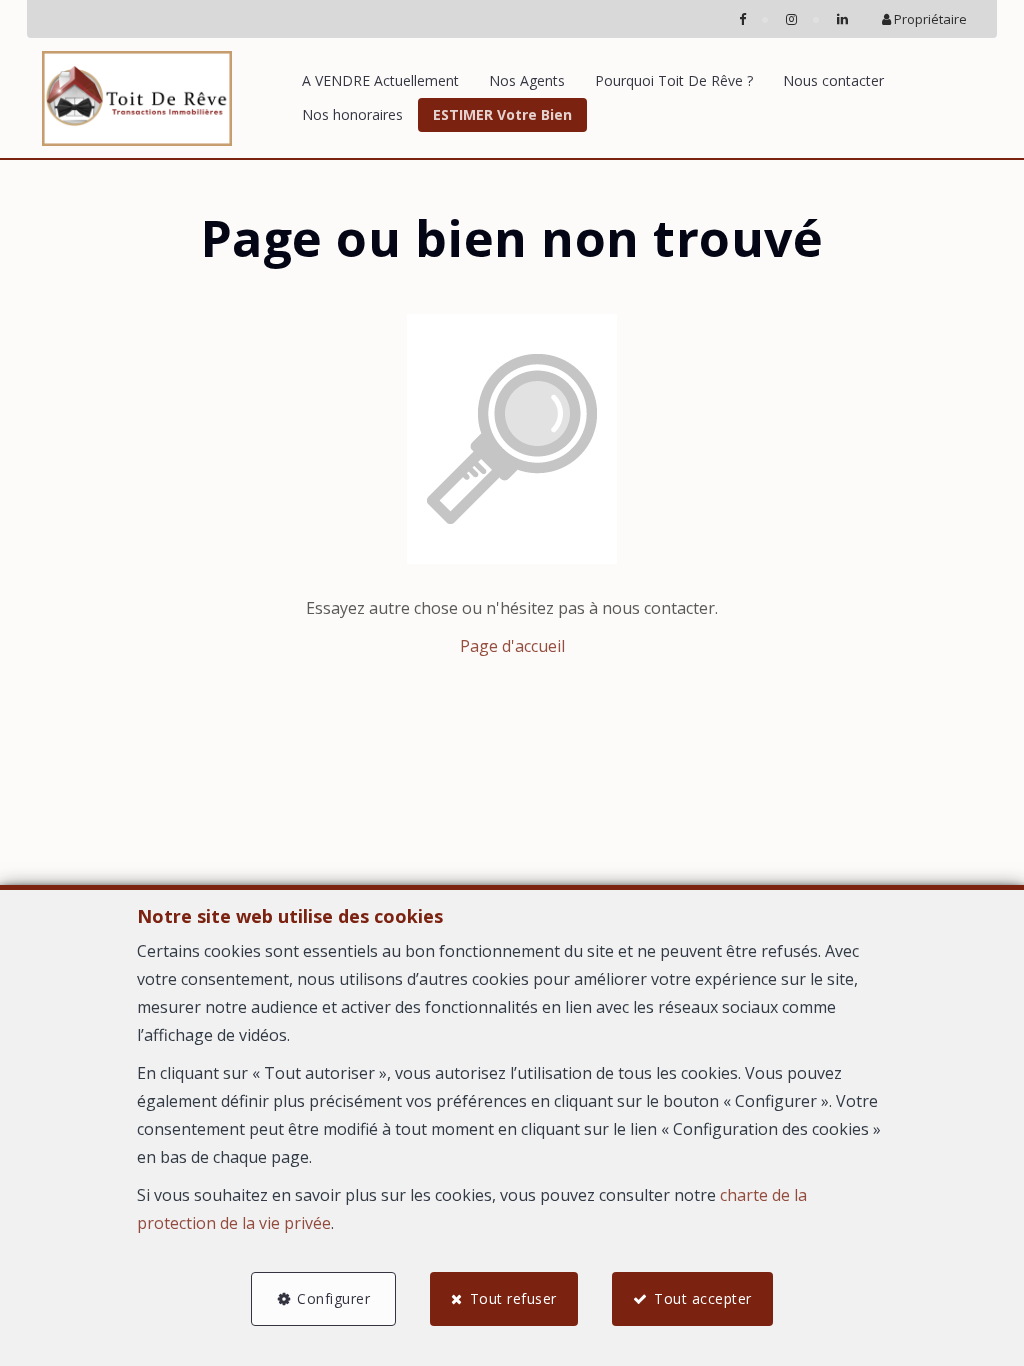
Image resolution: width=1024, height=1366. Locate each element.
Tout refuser (513, 1298)
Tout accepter (703, 1298)
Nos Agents (527, 80)
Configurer (333, 1298)
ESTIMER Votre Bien (502, 114)
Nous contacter (833, 80)
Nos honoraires (352, 114)
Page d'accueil (512, 646)
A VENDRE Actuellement (380, 80)
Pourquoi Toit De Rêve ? (674, 80)
